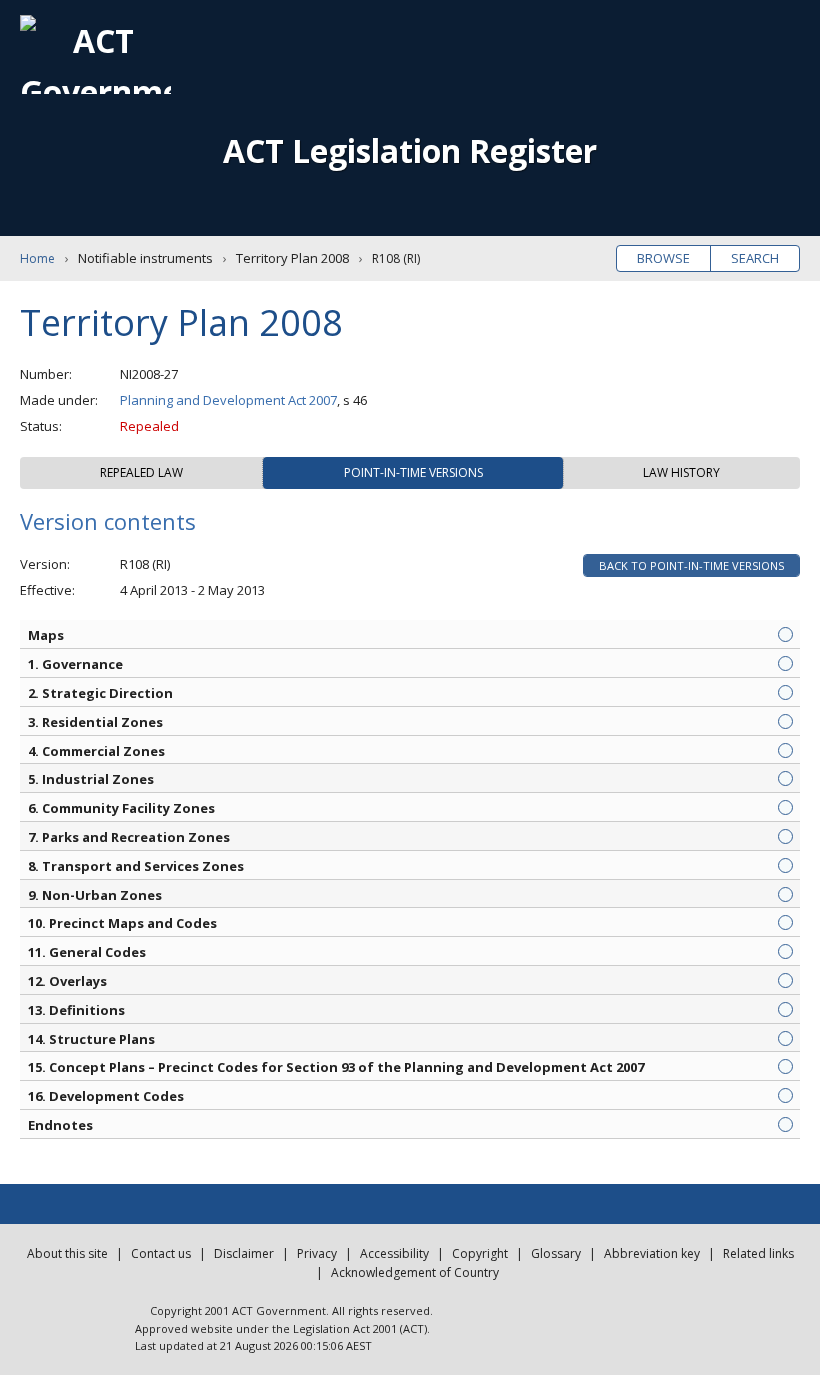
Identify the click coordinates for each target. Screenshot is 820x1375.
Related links (758, 1253)
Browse (663, 258)
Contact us (161, 1253)
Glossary (556, 1253)
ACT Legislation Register (410, 150)
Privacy (317, 1253)
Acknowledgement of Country (415, 1272)
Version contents (108, 521)
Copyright (480, 1253)
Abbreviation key (652, 1253)
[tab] (141, 473)
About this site (67, 1253)
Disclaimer (244, 1253)
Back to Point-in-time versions (691, 565)
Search (755, 258)
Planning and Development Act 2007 (228, 400)
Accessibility (394, 1253)
